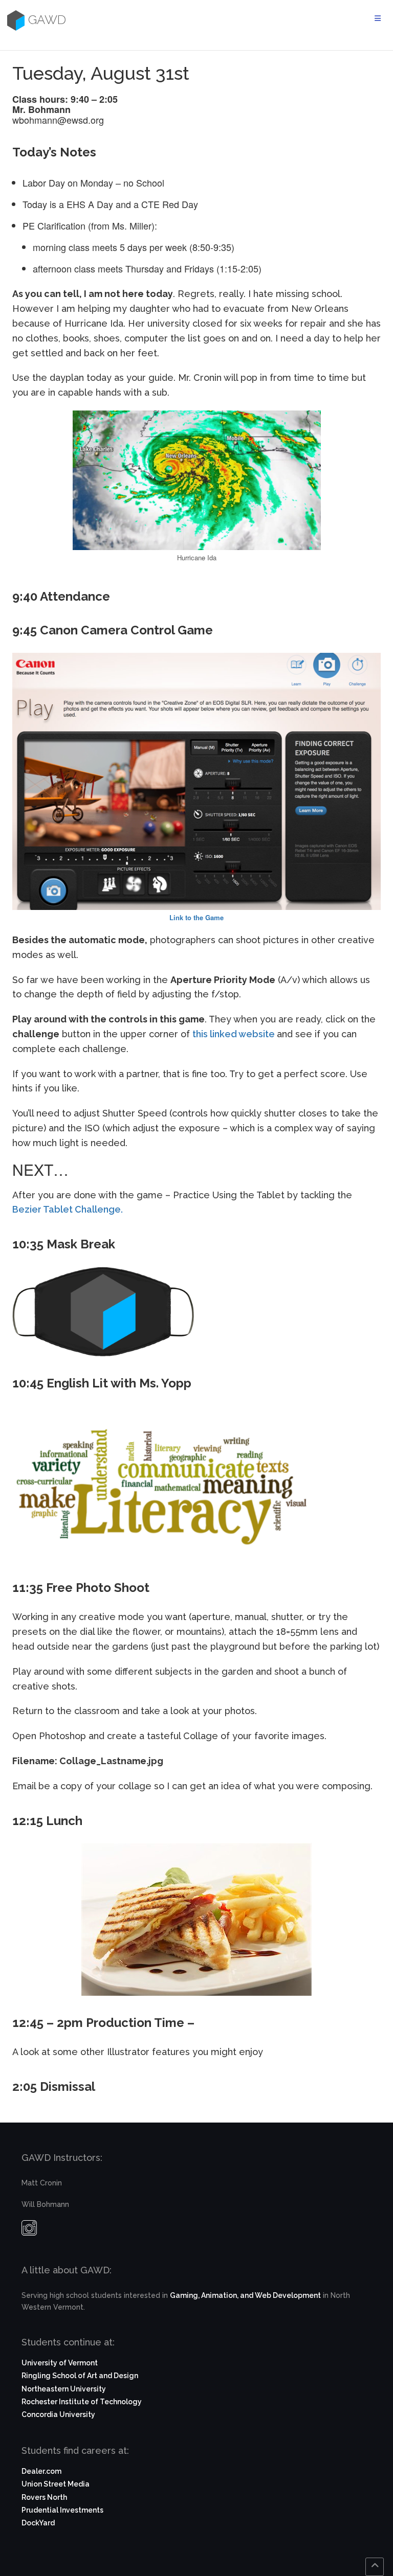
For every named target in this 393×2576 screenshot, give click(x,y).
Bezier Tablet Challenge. (68, 1209)
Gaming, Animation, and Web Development (245, 2295)
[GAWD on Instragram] (29, 2230)
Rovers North (44, 2497)
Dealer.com (41, 2471)
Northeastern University (64, 2389)
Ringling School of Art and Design (80, 2376)
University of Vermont (60, 2363)
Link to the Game (196, 917)
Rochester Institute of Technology (82, 2402)
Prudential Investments (62, 2510)
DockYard (38, 2523)
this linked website (234, 1034)
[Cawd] (15, 20)
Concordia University (58, 2414)
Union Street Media (56, 2484)
